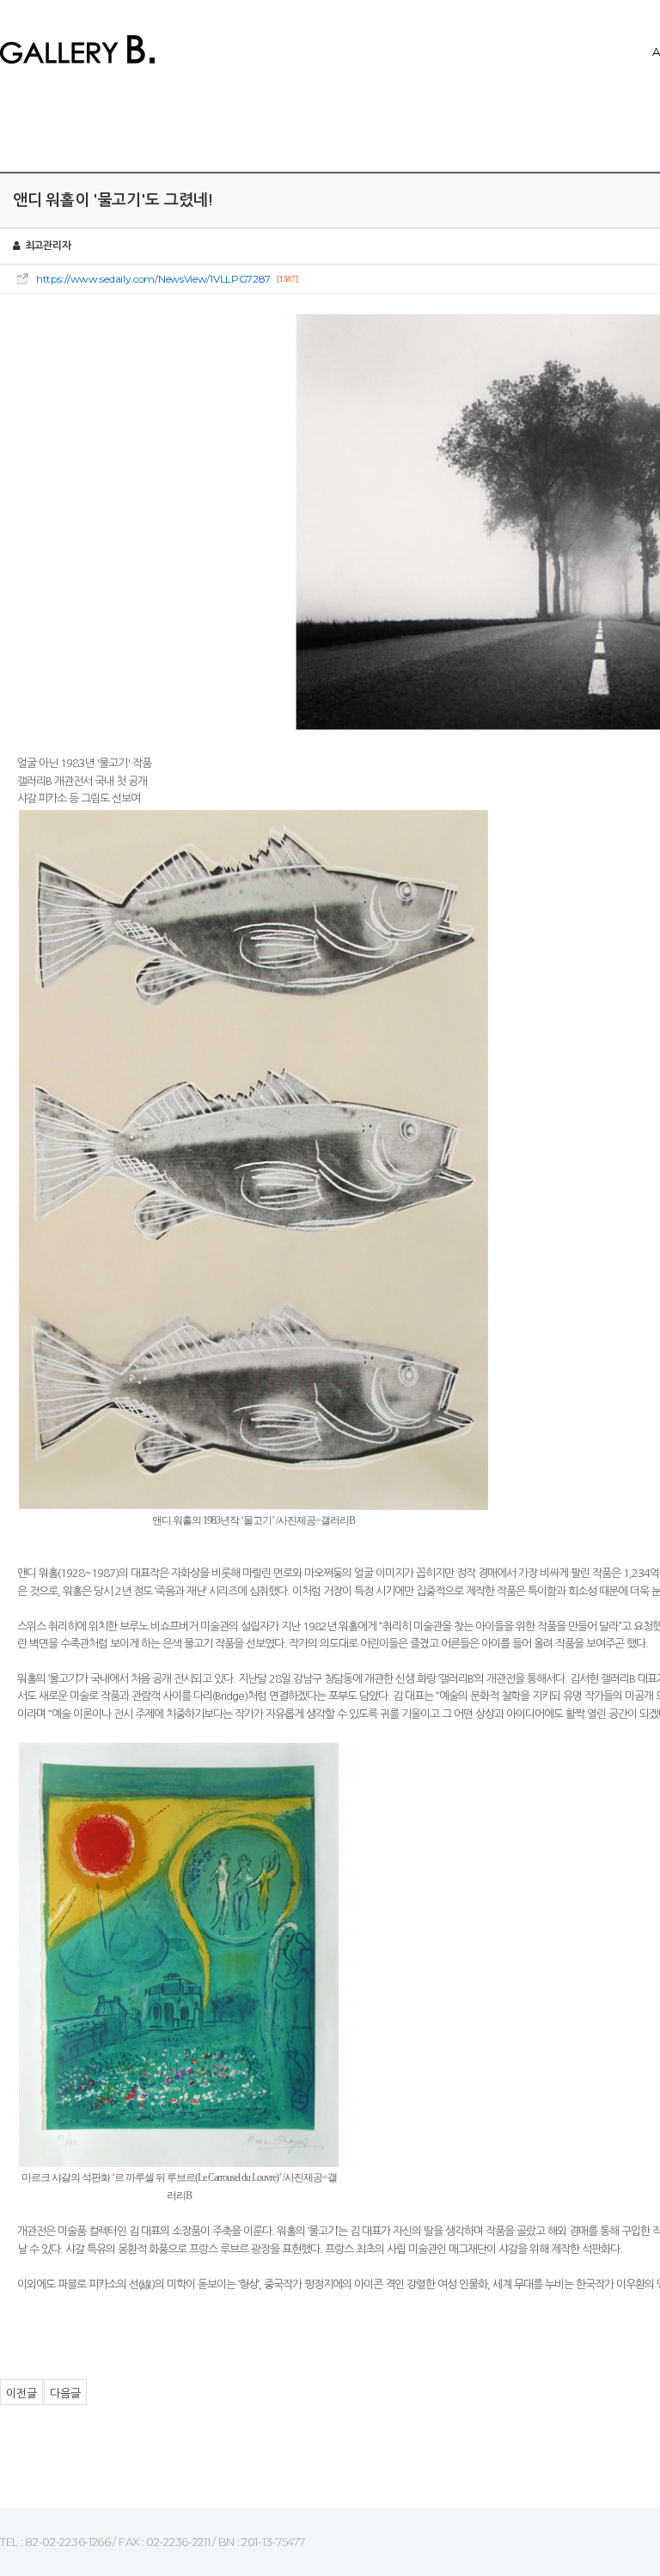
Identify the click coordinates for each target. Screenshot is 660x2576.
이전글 (21, 2393)
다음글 (65, 2393)
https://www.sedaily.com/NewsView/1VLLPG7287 (153, 279)
